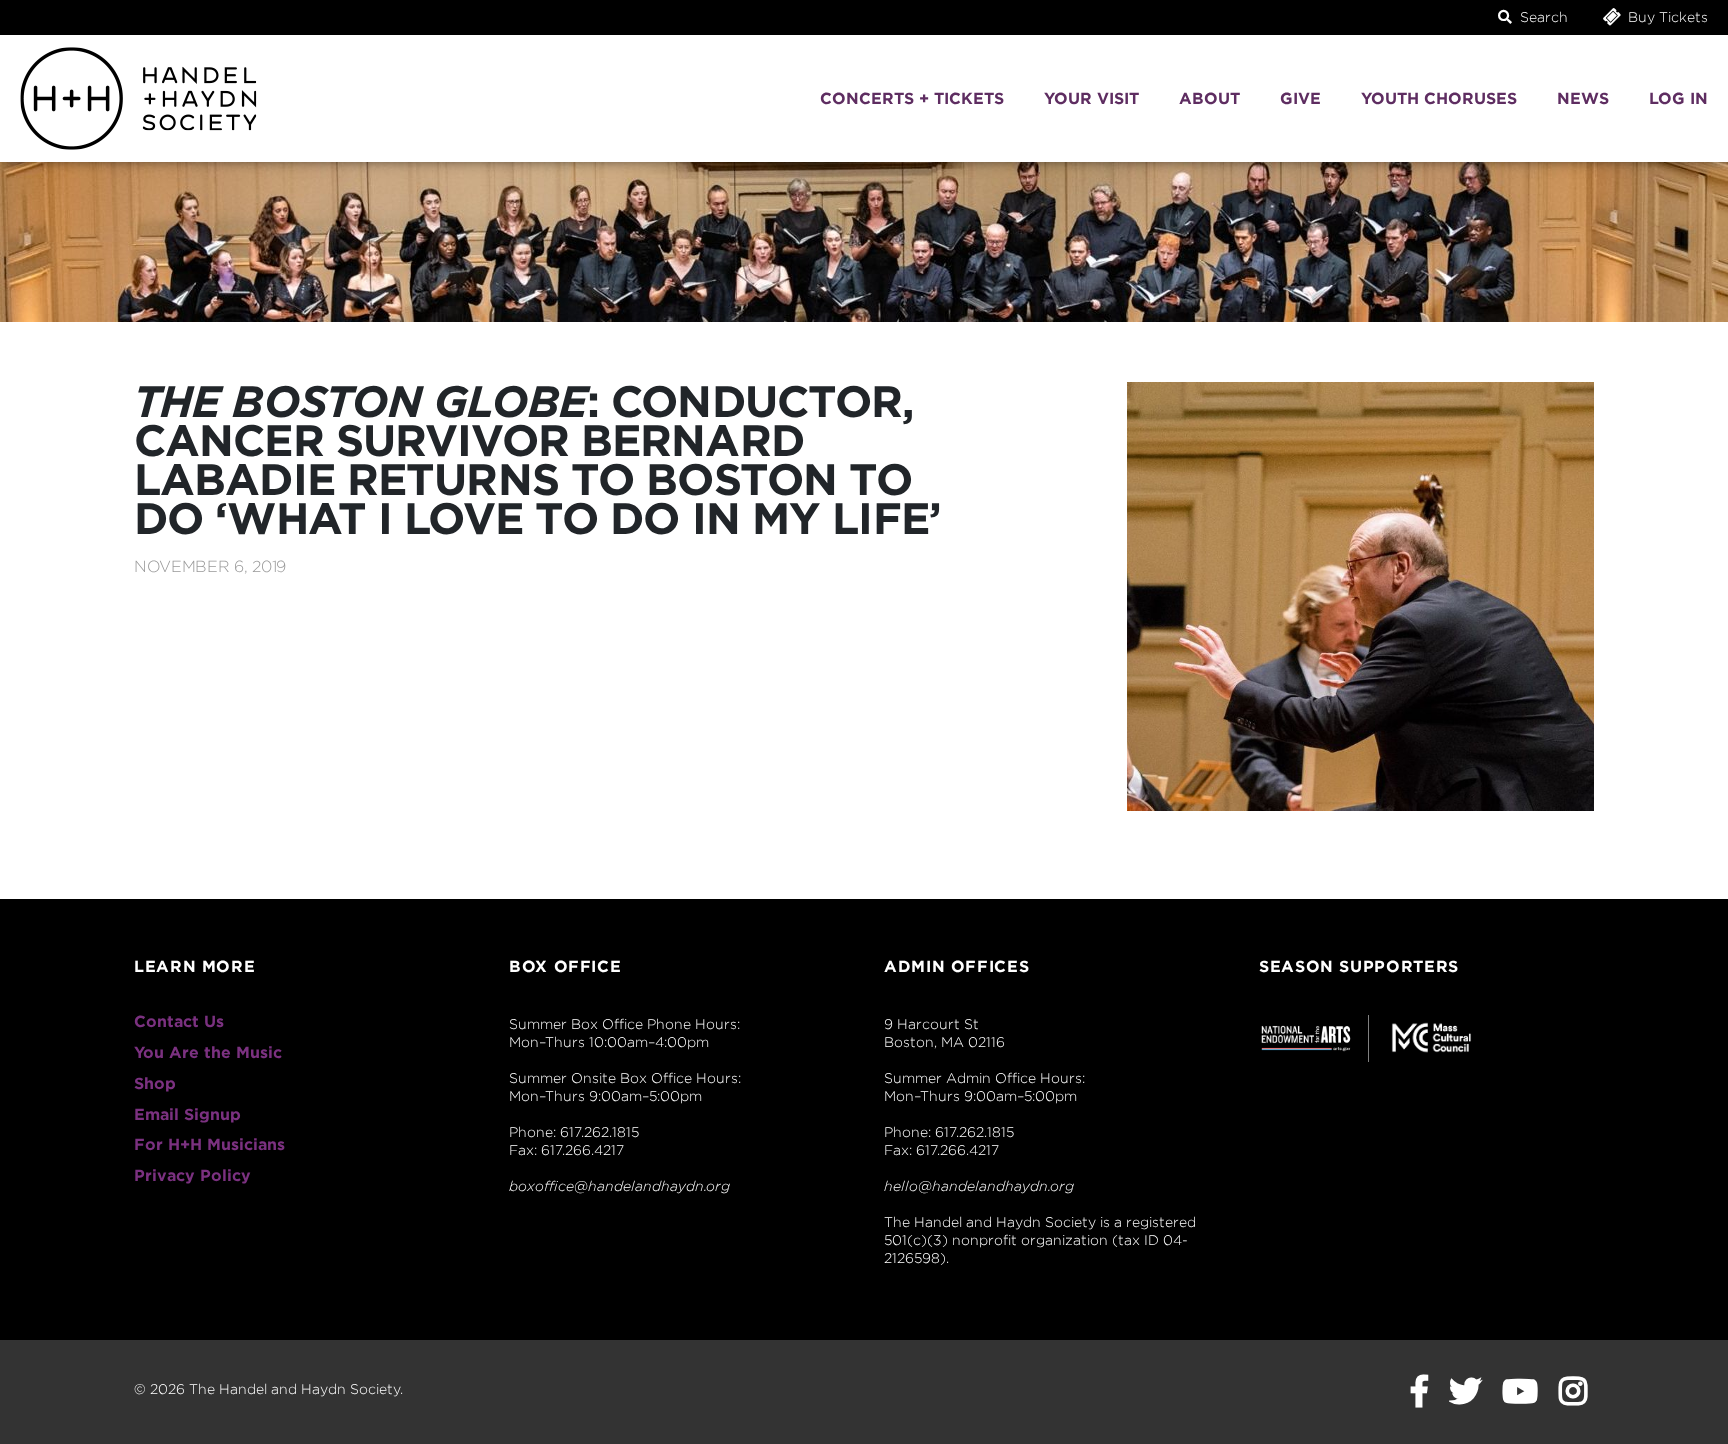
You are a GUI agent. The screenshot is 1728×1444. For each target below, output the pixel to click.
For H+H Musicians (209, 1144)
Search (1542, 17)
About (1209, 98)
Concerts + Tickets (912, 98)
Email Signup (187, 1114)
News (1583, 98)
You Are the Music (208, 1052)
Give (1300, 98)
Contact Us (179, 1021)
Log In (1678, 98)
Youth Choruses (1439, 98)
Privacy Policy (192, 1175)
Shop (155, 1083)
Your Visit (1091, 98)
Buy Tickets (1666, 17)
